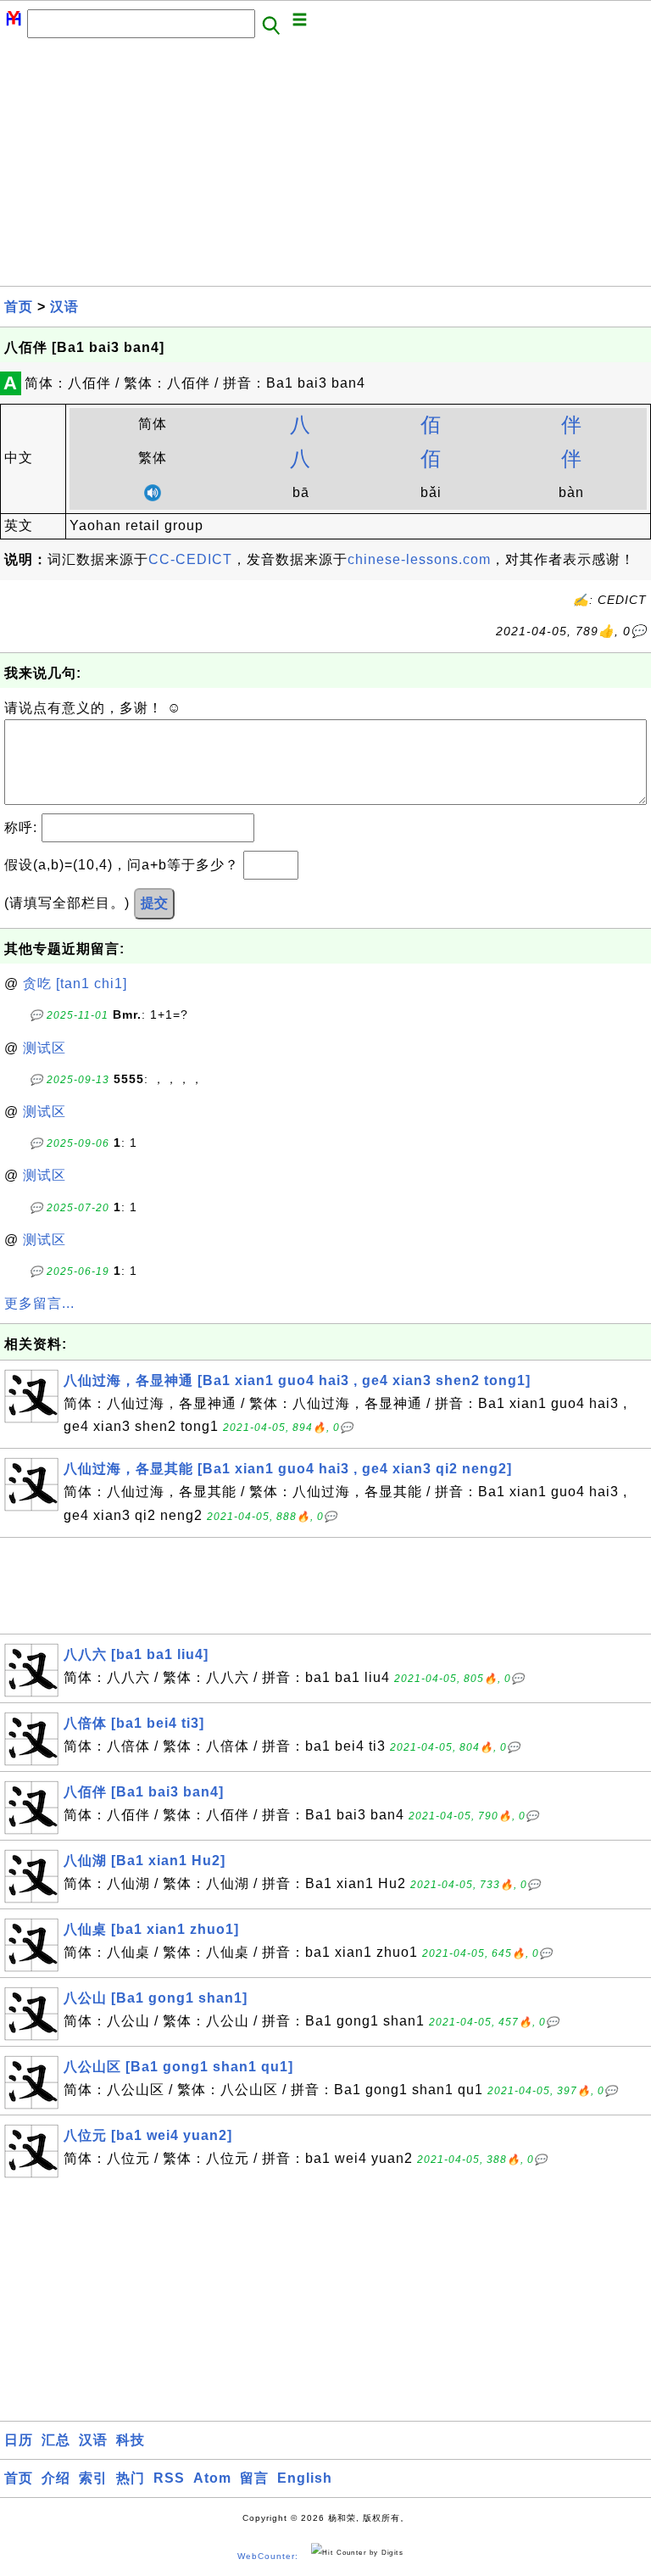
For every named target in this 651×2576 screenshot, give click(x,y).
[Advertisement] (325, 167)
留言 (254, 2478)
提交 (154, 903)
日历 (19, 2440)
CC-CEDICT (190, 559)
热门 (131, 2478)
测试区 (45, 1048)
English (305, 2478)
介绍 (56, 2478)
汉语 (64, 307)
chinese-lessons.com (419, 559)
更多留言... (39, 1303)
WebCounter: (268, 2556)
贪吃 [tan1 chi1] (75, 983)
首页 (19, 307)
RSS (169, 2478)
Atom (212, 2478)
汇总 (56, 2440)
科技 (131, 2440)
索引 (93, 2478)
